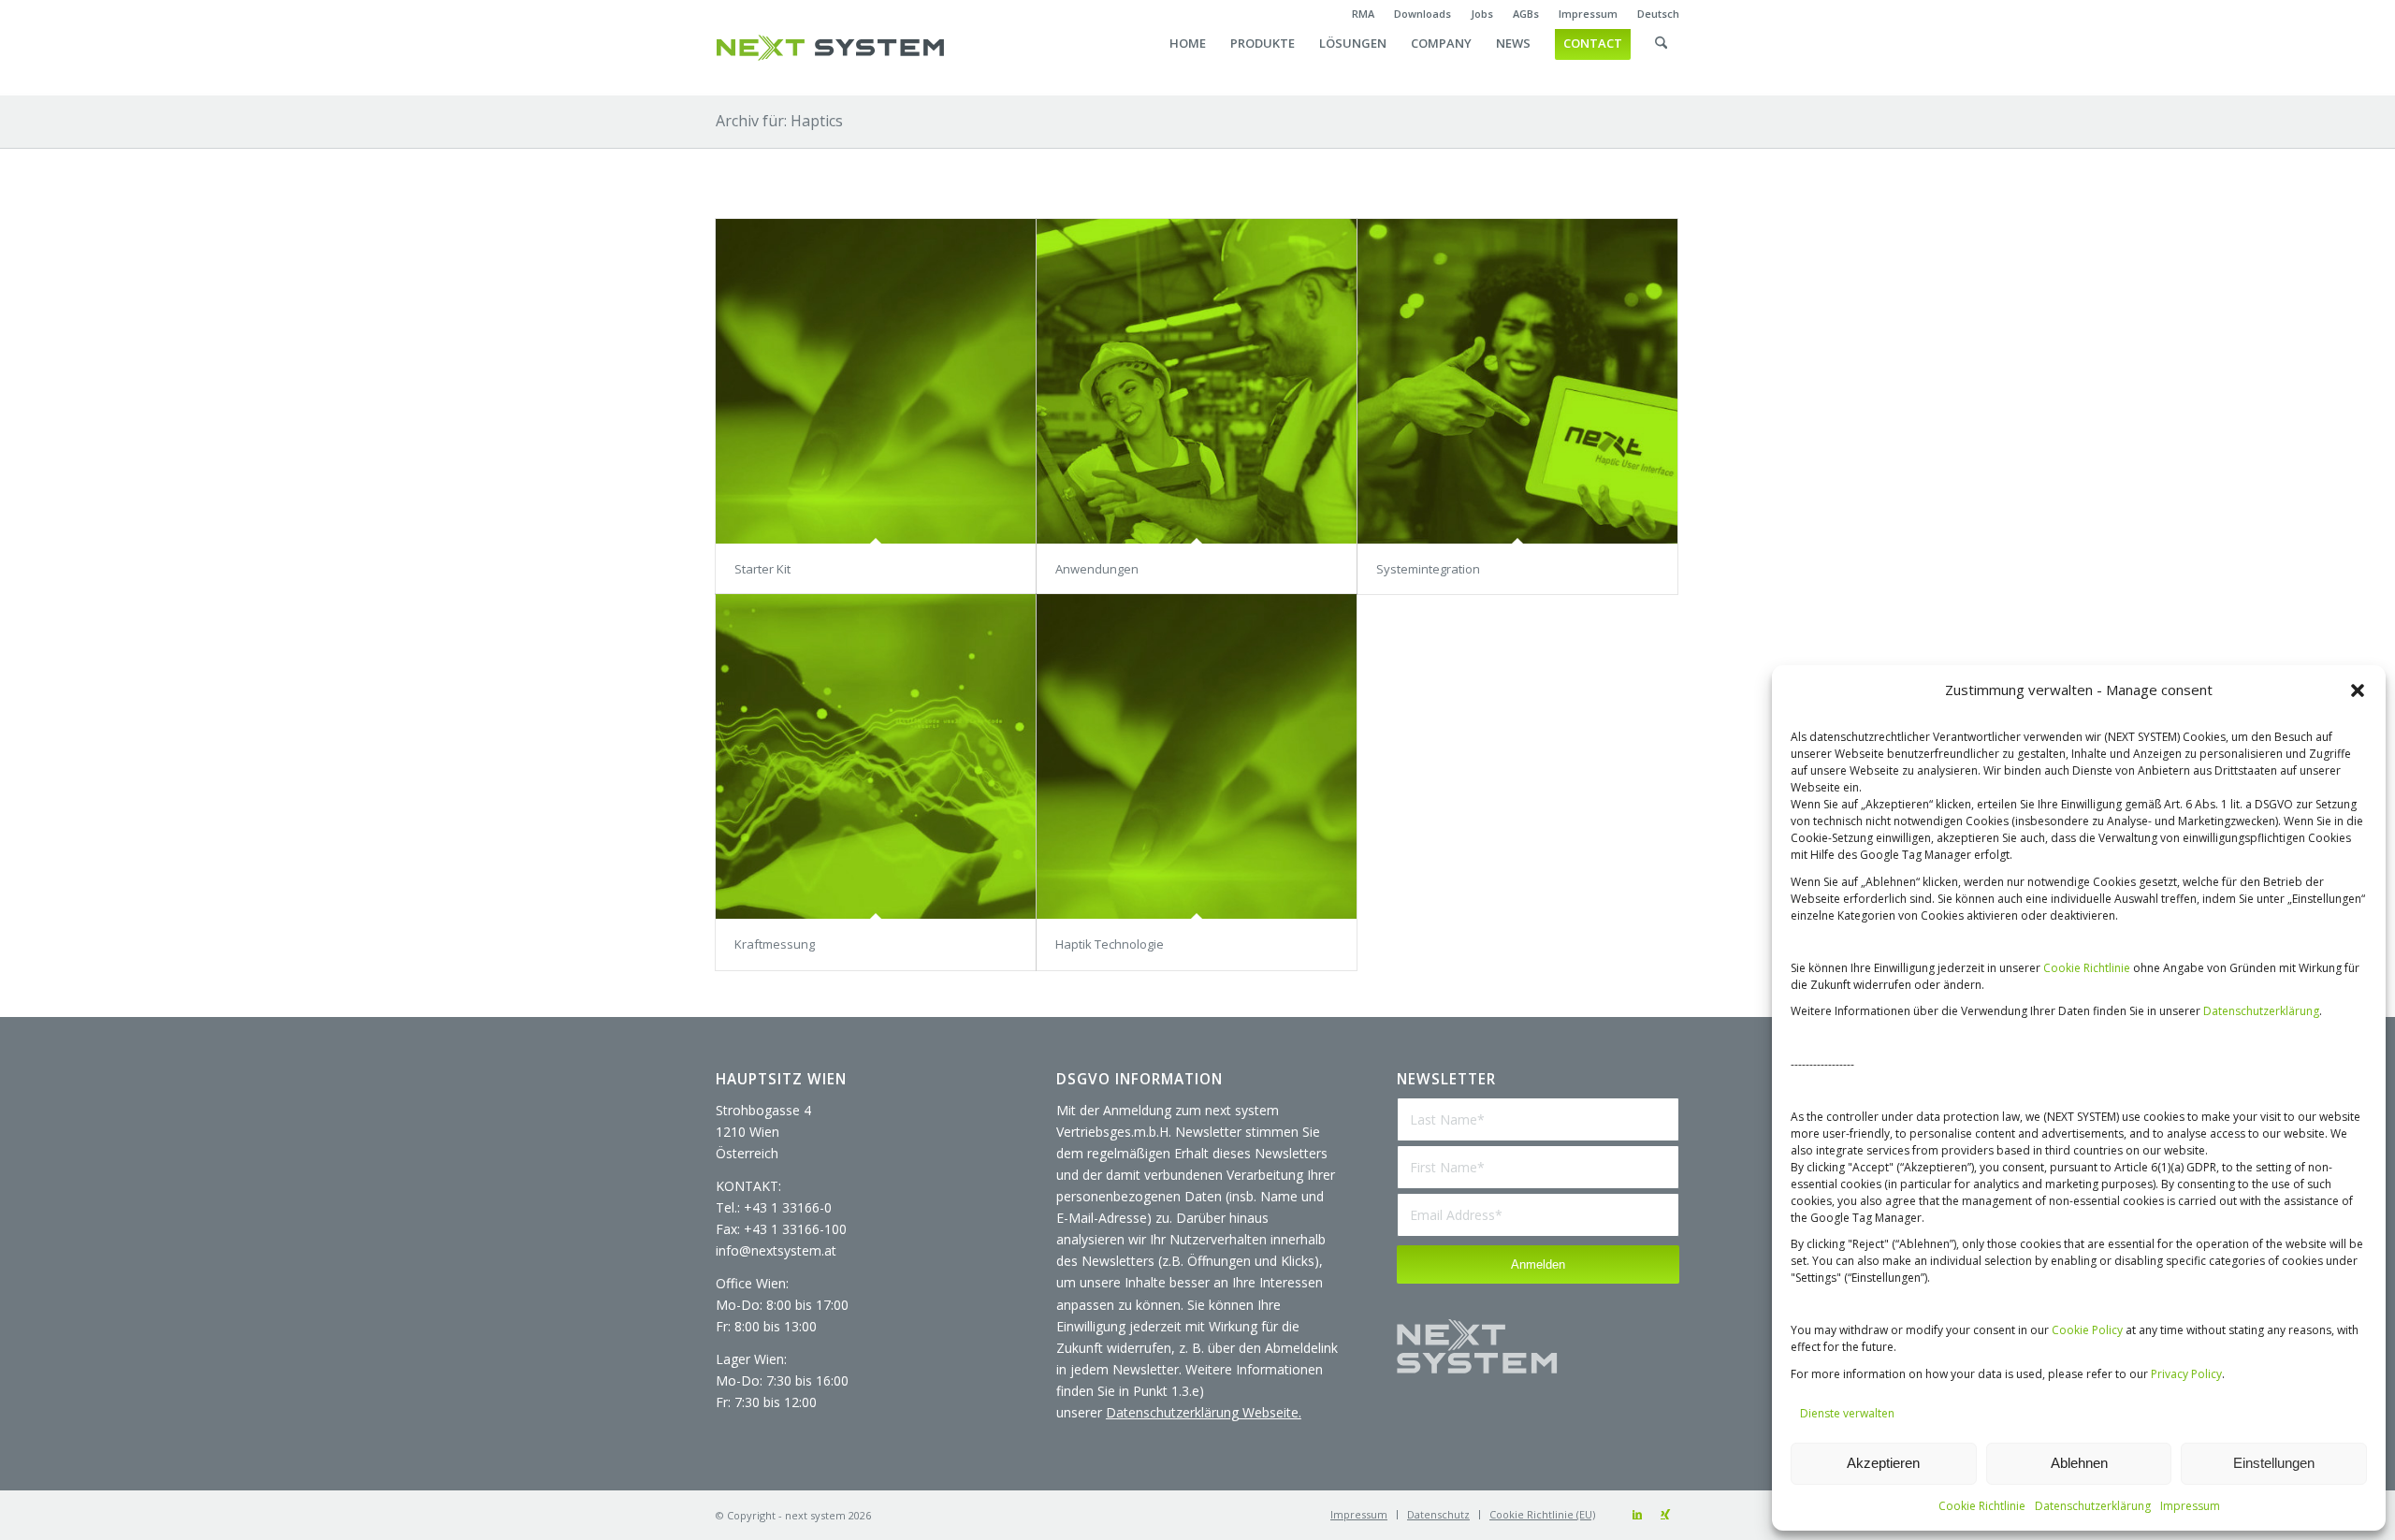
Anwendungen (1097, 569)
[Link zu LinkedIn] (1637, 1514)
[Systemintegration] (1517, 381)
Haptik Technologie (1110, 944)
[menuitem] (1364, 14)
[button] (2358, 690)
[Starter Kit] (876, 381)
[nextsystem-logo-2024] (830, 48)
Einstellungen (2274, 1463)
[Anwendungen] (1197, 381)
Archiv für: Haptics (779, 121)
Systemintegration (1428, 569)
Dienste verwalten (1847, 1413)
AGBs (1526, 14)
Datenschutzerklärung (2261, 1011)
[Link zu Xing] (1665, 1514)
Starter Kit (762, 569)
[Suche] (1661, 62)
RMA (1363, 14)
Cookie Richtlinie (2087, 968)
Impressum (2190, 1506)
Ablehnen (2079, 1463)
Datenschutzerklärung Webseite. (1204, 1412)
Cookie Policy (2087, 1330)
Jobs (1482, 14)
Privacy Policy (2186, 1374)
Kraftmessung (775, 944)
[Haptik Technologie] (1197, 756)
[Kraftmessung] (876, 756)
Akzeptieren (1883, 1463)
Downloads (1422, 14)
